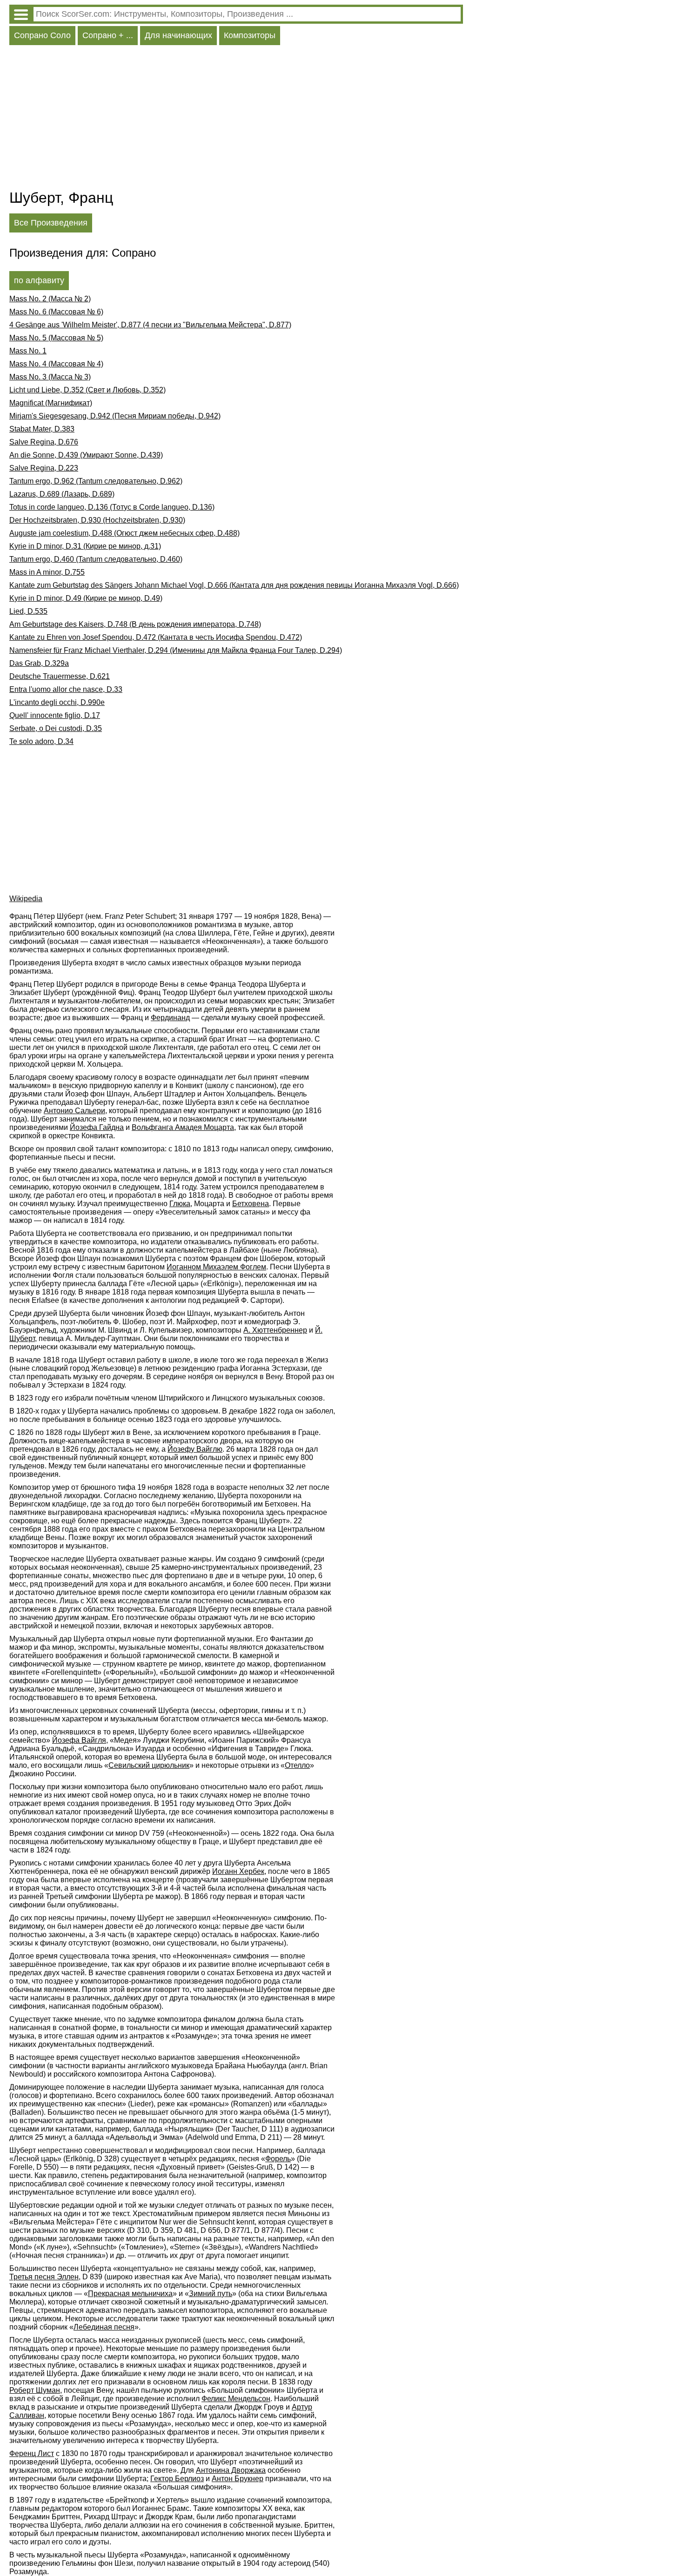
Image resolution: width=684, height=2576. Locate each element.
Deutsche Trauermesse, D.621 (60, 676)
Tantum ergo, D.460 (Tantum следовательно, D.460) (96, 559)
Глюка (180, 1204)
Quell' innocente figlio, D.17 (55, 715)
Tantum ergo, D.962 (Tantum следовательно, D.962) (96, 481)
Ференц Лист (32, 2453)
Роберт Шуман (35, 2390)
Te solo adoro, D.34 (41, 741)
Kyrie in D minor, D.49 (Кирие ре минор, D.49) (86, 598)
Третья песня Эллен (44, 2277)
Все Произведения (51, 223)
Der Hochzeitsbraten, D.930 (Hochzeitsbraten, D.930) (97, 520)
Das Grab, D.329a (39, 663)
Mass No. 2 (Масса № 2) (50, 299)
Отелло (297, 1765)
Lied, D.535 (28, 611)
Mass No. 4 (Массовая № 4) (56, 364)
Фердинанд (170, 1018)
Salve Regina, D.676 (44, 442)
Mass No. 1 (28, 351)
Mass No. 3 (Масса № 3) (50, 377)
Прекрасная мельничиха (130, 2294)
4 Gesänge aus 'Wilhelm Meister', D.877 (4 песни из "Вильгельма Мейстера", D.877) (150, 325)
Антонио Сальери (74, 1111)
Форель (278, 2159)
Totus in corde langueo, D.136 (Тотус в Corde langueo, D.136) (112, 507)
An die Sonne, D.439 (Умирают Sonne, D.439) (86, 455)
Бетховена (251, 1204)
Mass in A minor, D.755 (47, 572)
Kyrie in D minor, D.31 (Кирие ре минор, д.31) (85, 546)
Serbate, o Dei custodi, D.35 (56, 728)
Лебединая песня (104, 2327)
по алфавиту (39, 280)
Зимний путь (211, 2294)
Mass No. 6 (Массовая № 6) (56, 312)
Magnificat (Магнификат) (51, 403)
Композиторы (250, 35)
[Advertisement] (236, 120)
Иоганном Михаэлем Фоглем (216, 1267)
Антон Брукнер (238, 2479)
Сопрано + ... (108, 35)
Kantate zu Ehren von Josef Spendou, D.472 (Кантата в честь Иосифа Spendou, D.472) (156, 637)
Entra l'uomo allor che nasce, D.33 (66, 689)
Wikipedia (26, 899)
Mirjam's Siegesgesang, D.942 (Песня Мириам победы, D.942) (115, 416)
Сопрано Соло (42, 35)
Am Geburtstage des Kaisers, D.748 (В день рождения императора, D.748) (135, 624)
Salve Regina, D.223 (44, 468)
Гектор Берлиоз (177, 2479)
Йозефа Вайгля (79, 1740)
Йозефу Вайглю (195, 1449)
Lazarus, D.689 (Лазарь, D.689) (62, 494)
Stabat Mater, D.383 (42, 429)
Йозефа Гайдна (97, 1127)
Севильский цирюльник (149, 1765)
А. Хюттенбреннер (275, 1330)
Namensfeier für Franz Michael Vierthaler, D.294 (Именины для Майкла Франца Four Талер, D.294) (176, 650)
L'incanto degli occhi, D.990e (57, 702)
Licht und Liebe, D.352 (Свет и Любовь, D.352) (87, 390)
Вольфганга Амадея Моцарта (183, 1127)
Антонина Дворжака (231, 2470)
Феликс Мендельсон (236, 2399)
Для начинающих (178, 35)
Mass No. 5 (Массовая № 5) (56, 338)
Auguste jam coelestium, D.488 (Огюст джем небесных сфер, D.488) (124, 533)
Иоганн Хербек (238, 1871)
